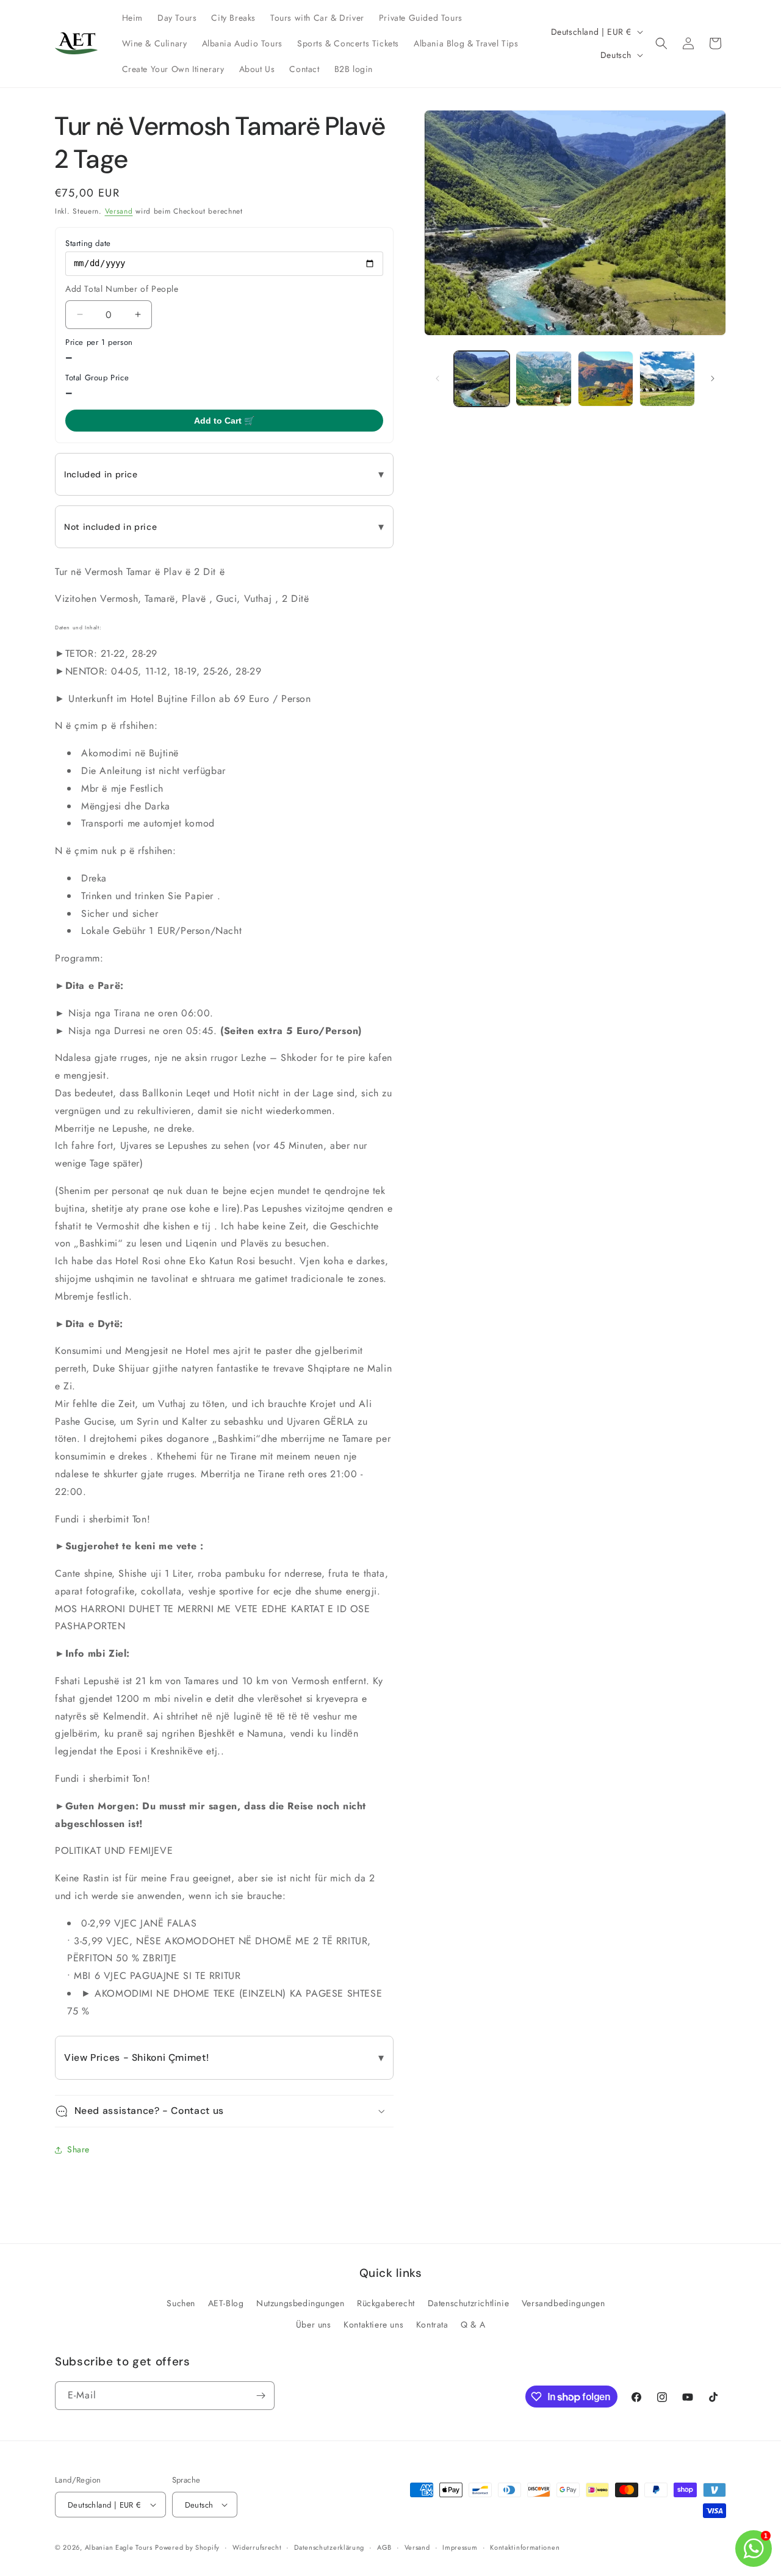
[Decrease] (80, 315)
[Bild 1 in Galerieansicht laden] (482, 379)
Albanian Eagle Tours (119, 2547)
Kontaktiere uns (373, 2325)
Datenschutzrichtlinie (469, 2303)
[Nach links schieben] (437, 378)
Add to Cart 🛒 (224, 421)
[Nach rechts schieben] (713, 378)
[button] (661, 43)
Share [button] (78, 2149)
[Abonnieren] (261, 2396)
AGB (384, 2547)
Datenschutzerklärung (329, 2547)
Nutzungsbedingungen (300, 2303)
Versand (119, 211)
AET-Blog (226, 2303)
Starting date (88, 243)
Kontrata (432, 2325)
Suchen (181, 2303)
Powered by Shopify (187, 2547)
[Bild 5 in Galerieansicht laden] (667, 379)
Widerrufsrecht (257, 2547)
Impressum (460, 2547)
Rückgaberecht (386, 2303)
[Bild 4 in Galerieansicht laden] (606, 379)
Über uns (314, 2325)
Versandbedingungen (563, 2303)
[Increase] (138, 315)
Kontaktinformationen (525, 2547)
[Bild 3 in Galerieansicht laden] (543, 379)
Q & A (473, 2325)
